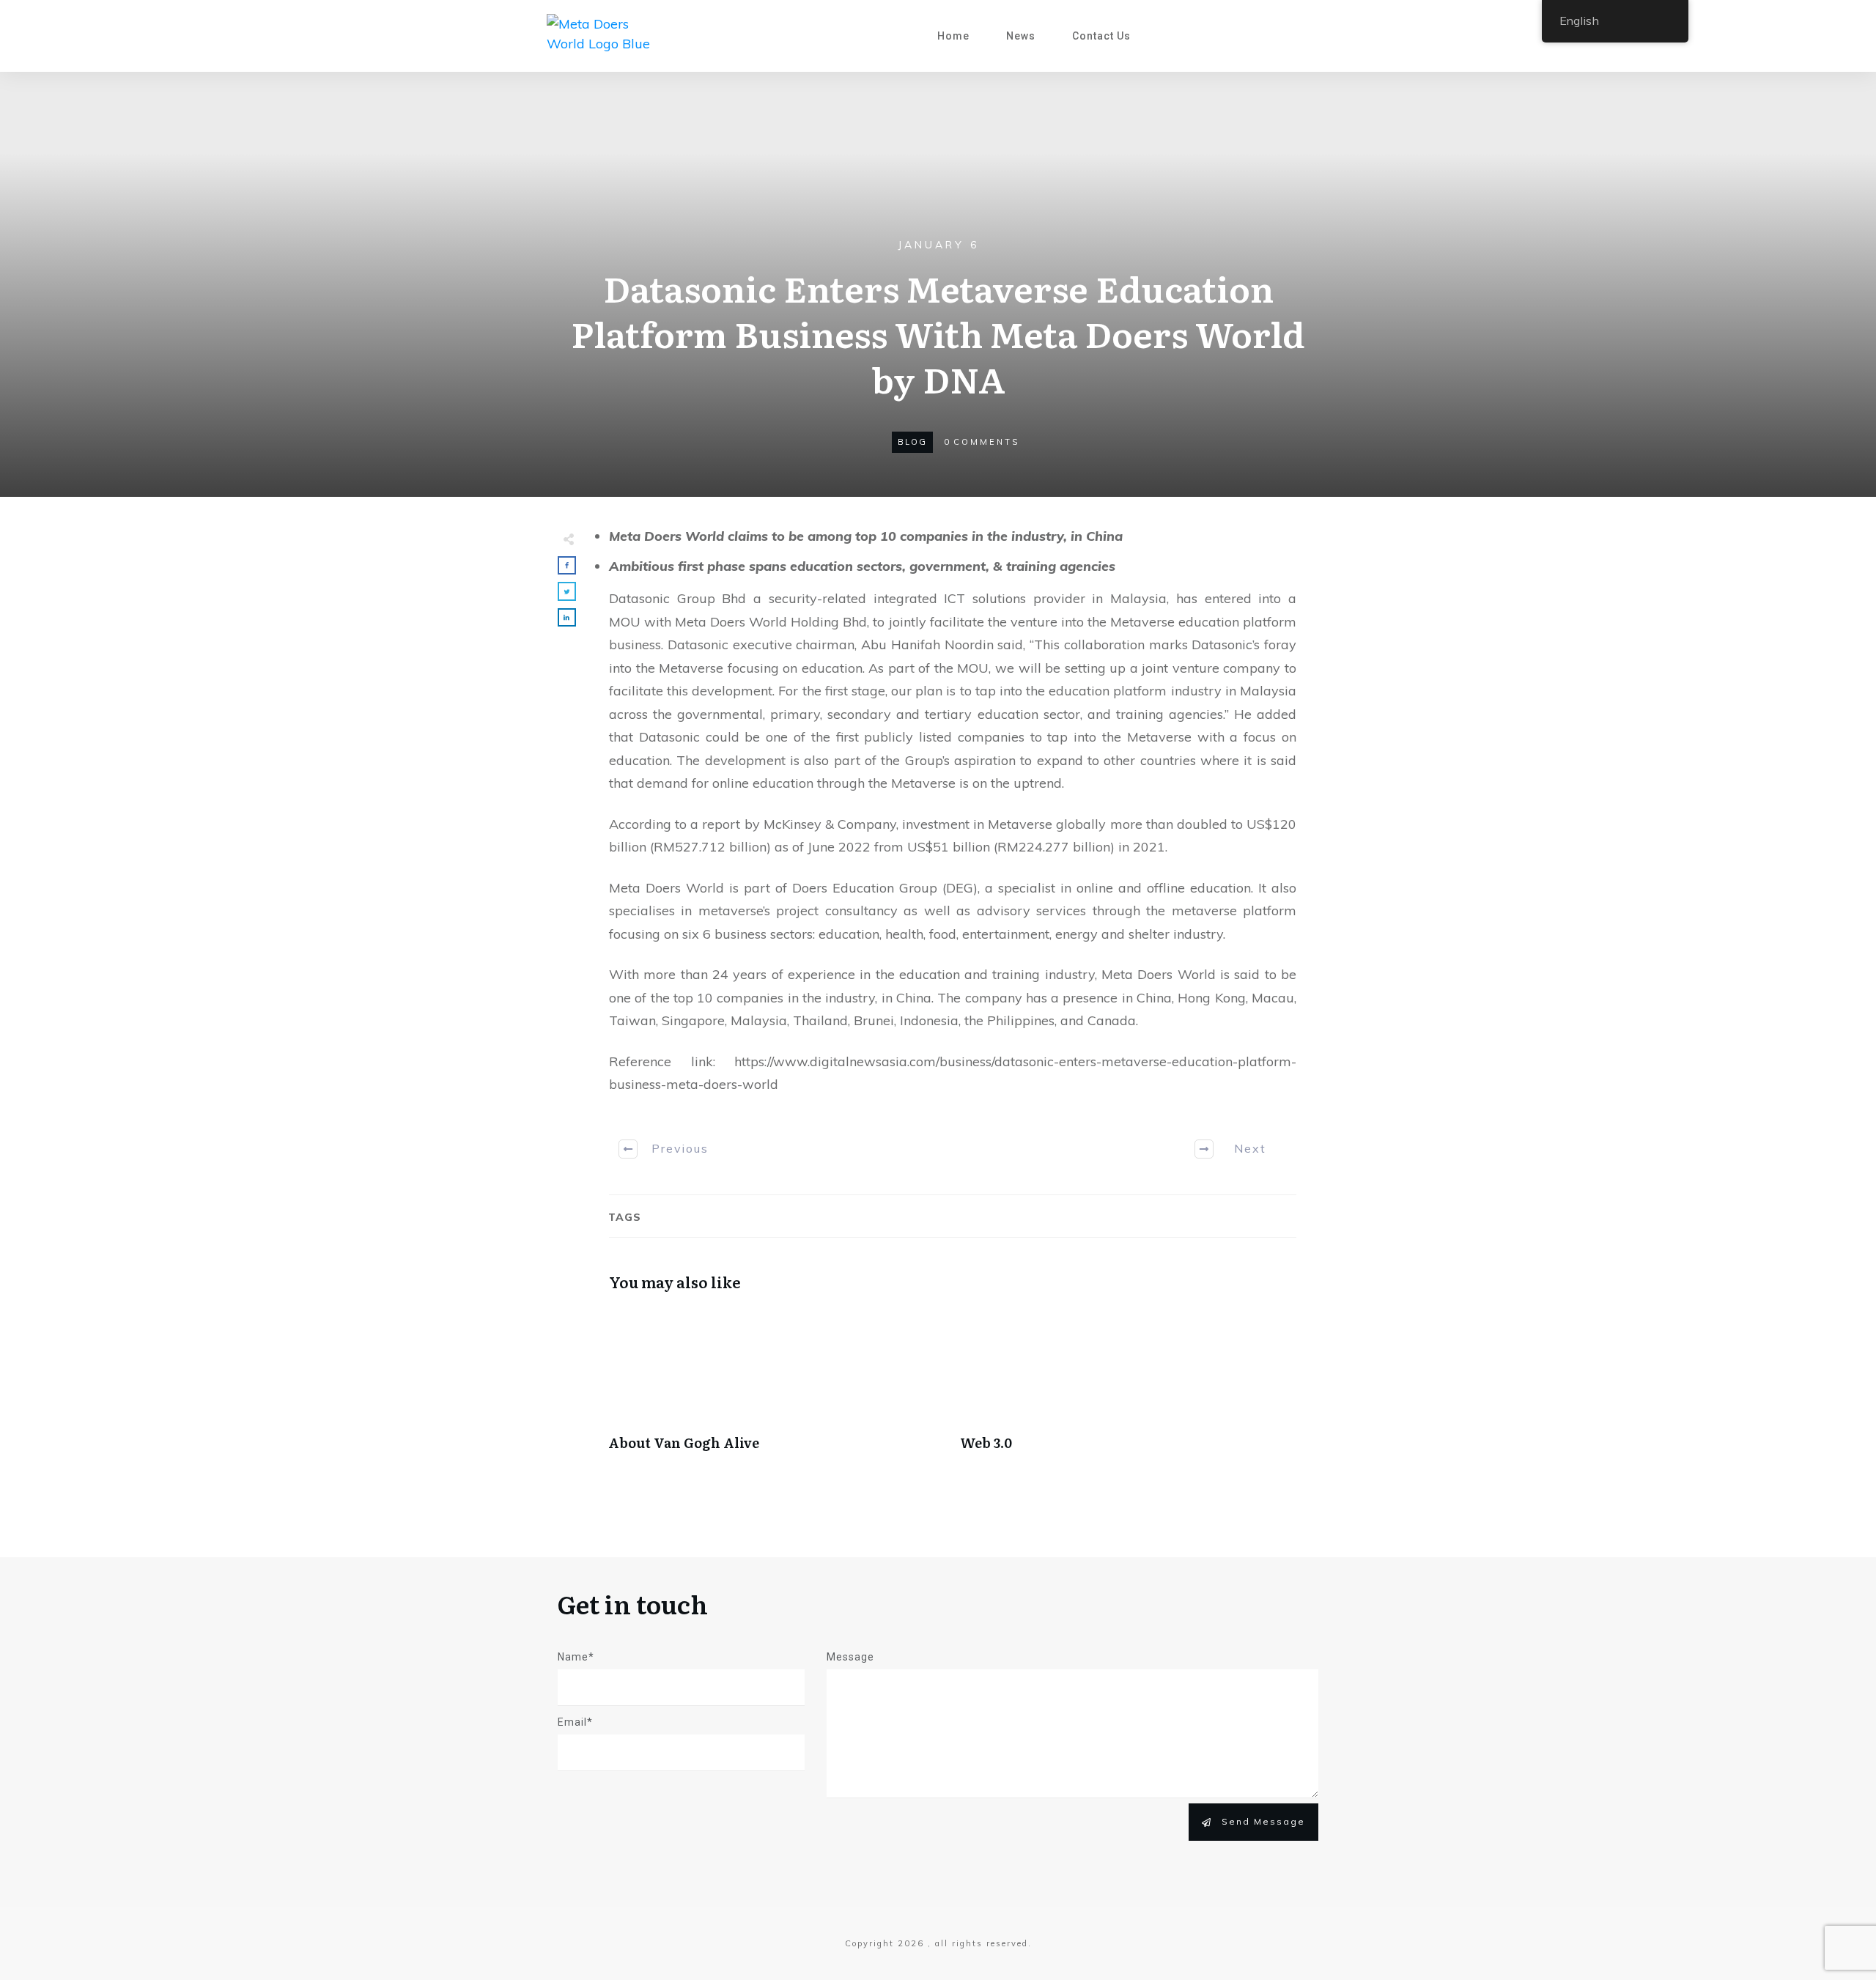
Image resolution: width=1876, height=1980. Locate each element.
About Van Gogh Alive (777, 1387)
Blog (912, 442)
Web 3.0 (1129, 1387)
